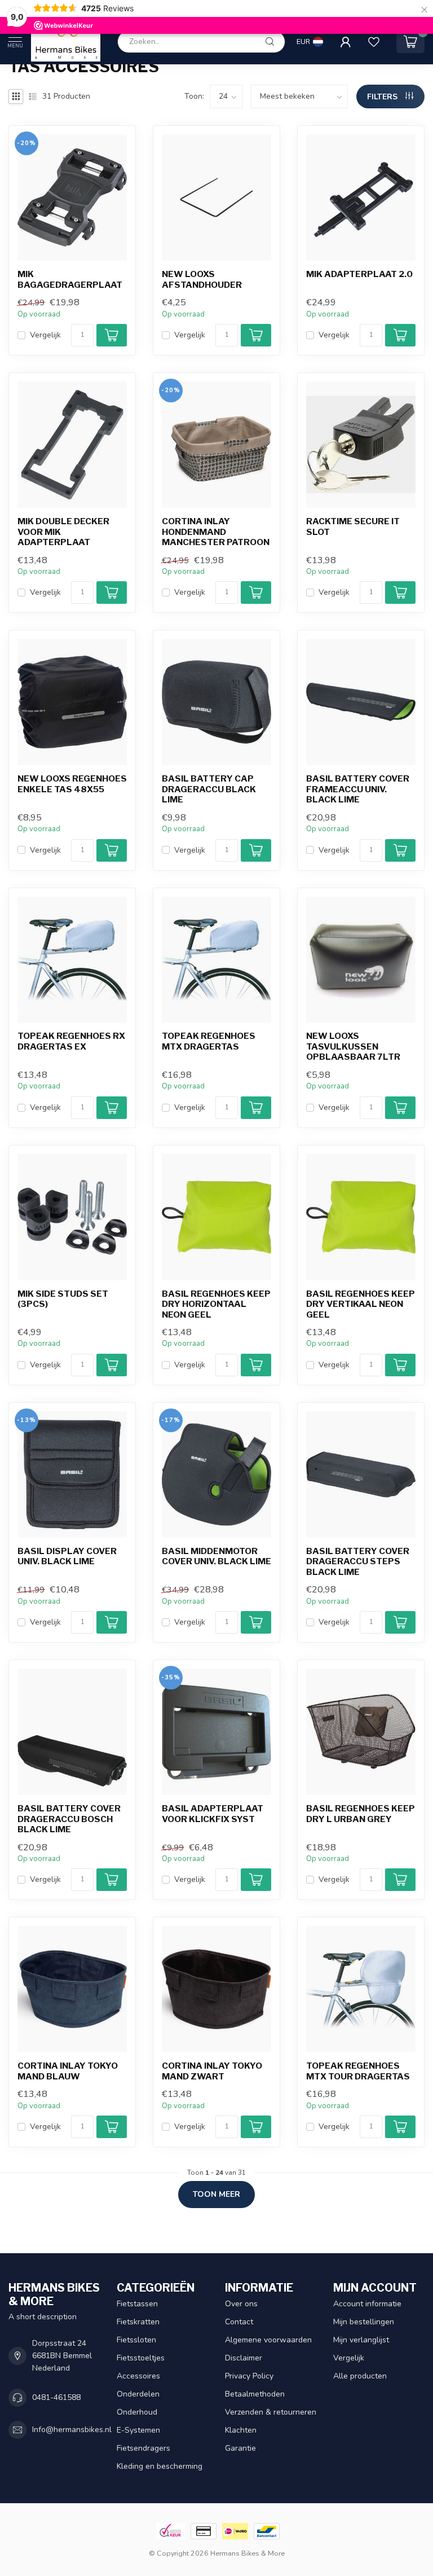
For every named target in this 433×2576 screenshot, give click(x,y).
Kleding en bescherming (160, 2466)
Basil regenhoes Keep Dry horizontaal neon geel (216, 1304)
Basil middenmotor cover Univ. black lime (216, 1556)
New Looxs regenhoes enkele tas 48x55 (72, 784)
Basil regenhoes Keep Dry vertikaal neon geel (361, 1304)
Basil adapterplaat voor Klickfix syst (213, 1814)
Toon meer (216, 2194)
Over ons (241, 2304)
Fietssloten (136, 2340)
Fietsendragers (143, 2448)
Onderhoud (137, 2412)
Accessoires (138, 2376)
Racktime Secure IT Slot (353, 526)
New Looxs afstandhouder (202, 279)
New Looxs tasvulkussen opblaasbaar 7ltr (353, 1046)
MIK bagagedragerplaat (70, 279)
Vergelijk (45, 335)
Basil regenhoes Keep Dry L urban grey (361, 1814)
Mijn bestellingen (364, 2322)
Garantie (240, 2448)
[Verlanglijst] (374, 42)
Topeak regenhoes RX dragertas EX (71, 1041)
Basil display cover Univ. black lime (67, 1556)
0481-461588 (56, 2397)
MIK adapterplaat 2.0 (359, 274)
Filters (383, 97)
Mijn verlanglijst (361, 2340)
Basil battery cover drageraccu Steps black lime (358, 1562)
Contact (239, 2322)
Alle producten (360, 2376)
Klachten (241, 2430)
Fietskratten (138, 2322)
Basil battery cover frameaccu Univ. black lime (358, 789)
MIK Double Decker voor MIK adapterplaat (63, 532)
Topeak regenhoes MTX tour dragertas (358, 2071)
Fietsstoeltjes (141, 2358)
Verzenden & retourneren (271, 2412)
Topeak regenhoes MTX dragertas (209, 1041)
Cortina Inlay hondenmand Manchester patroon (216, 532)
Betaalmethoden (255, 2394)
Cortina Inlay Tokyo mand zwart (212, 2071)
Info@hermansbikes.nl (72, 2430)
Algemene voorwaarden (268, 2340)
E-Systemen (138, 2430)
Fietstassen (137, 2304)
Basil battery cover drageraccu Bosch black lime (69, 1819)
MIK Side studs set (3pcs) (63, 1299)
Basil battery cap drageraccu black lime (209, 789)
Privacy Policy (249, 2376)
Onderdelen (138, 2394)
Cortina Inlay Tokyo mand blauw (68, 2071)
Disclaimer (244, 2358)
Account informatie (367, 2304)
